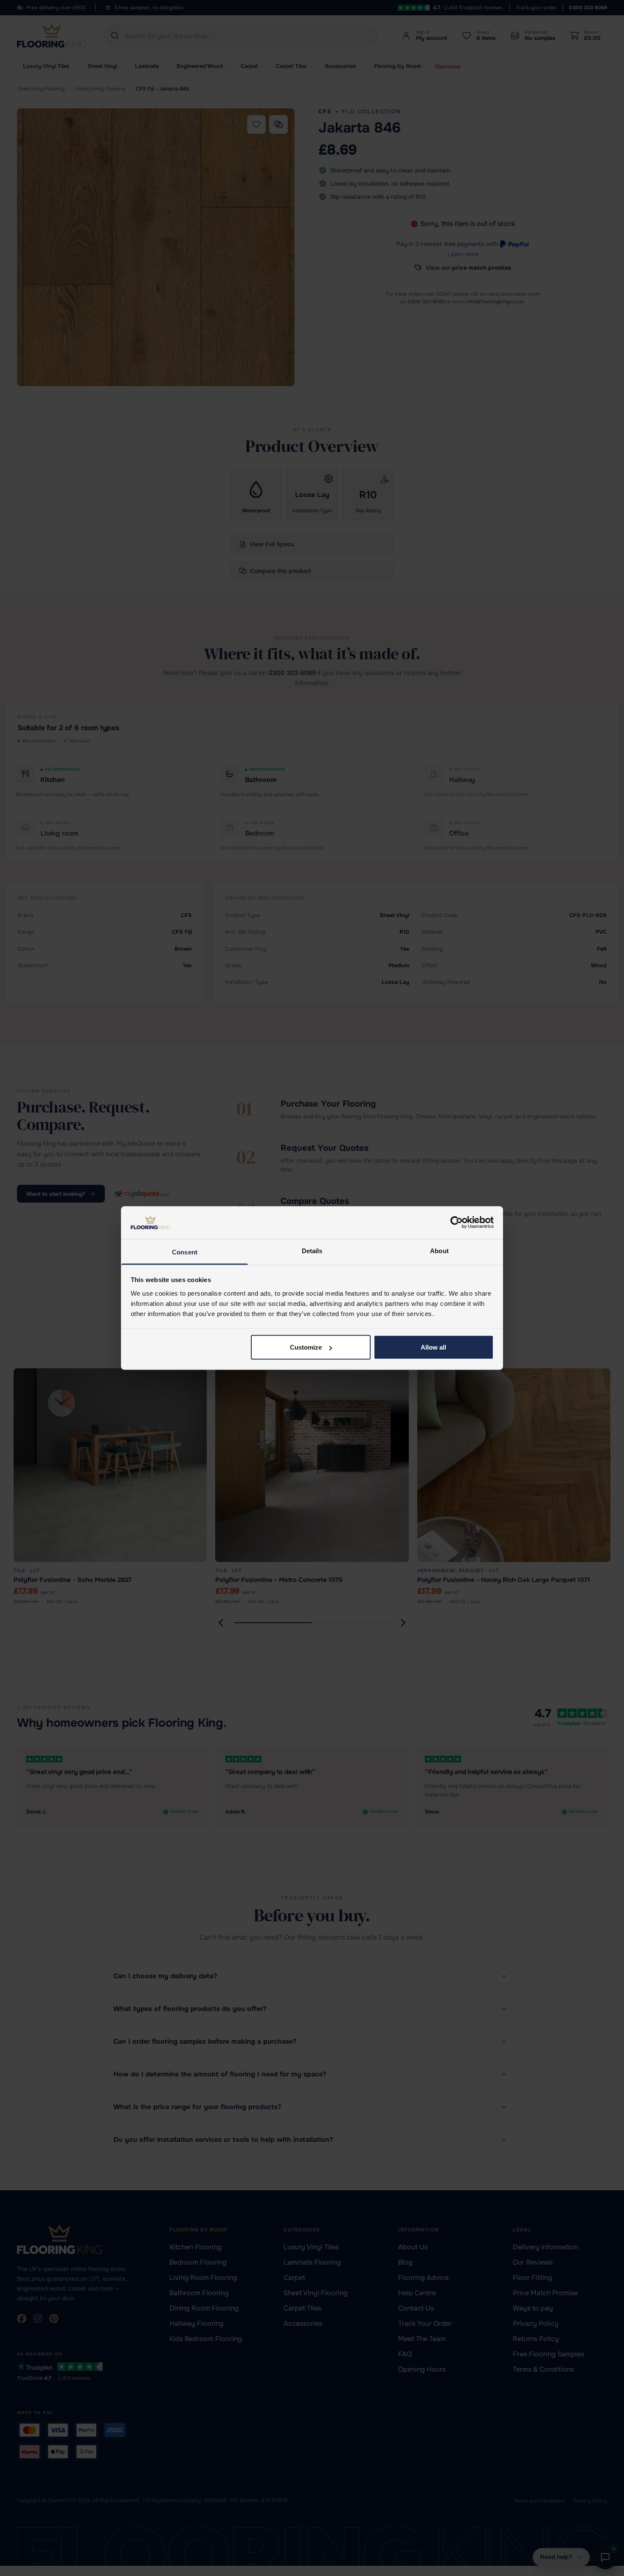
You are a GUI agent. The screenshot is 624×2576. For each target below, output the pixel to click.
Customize (306, 1347)
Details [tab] (312, 1250)
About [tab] (439, 1250)
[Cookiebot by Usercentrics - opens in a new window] (457, 1223)
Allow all (433, 1347)
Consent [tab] (185, 1252)
